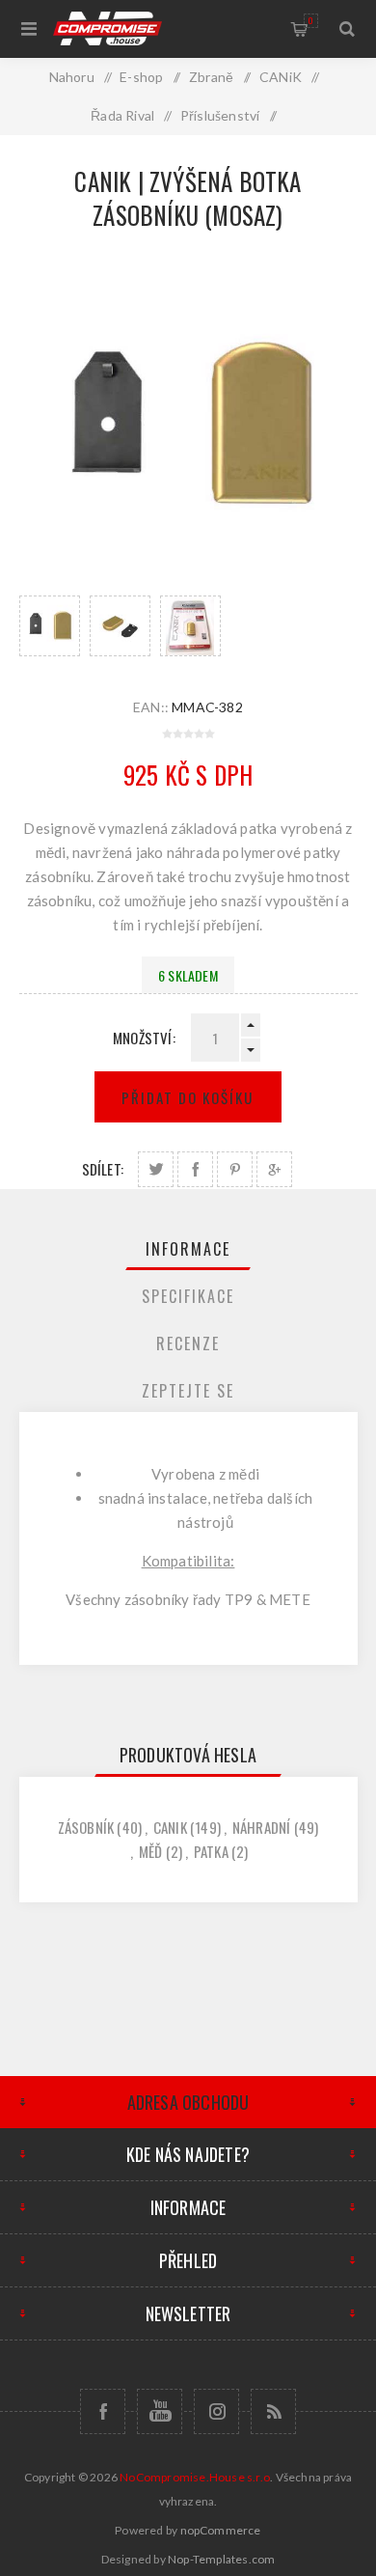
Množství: (144, 1038)
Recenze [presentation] (188, 1343)
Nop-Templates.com (221, 2559)
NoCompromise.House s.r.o (195, 2477)
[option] (50, 626)
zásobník (86, 1827)
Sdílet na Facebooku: (195, 1169)
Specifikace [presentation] (188, 1296)
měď (151, 1851)
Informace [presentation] (188, 1249)
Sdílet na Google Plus (274, 1169)
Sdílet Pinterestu (235, 1169)
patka (211, 1851)
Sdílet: (103, 1169)
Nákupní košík (311, 20)
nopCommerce (221, 2530)
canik (170, 1827)
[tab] (188, 1249)
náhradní (262, 1827)
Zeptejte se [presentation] (188, 1391)
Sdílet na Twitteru (156, 1169)
